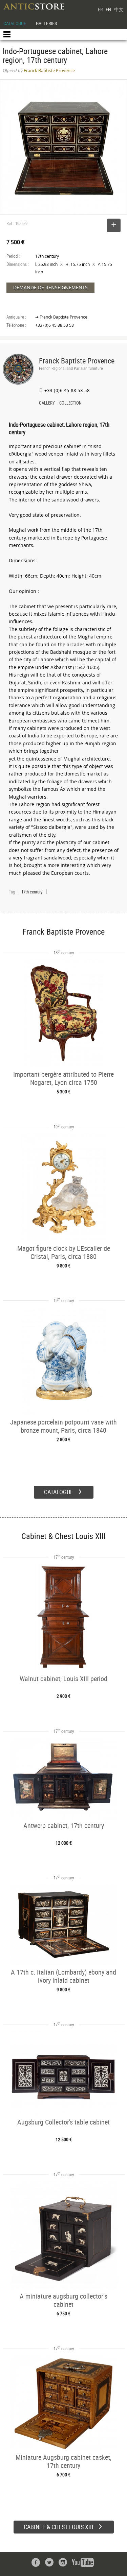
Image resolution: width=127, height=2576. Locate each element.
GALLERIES (46, 23)
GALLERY (47, 404)
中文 (119, 9)
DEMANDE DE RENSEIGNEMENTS (50, 287)
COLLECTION (70, 404)
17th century (32, 892)
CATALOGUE (15, 23)
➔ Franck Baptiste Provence (61, 317)
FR (100, 9)
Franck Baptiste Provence (77, 361)
